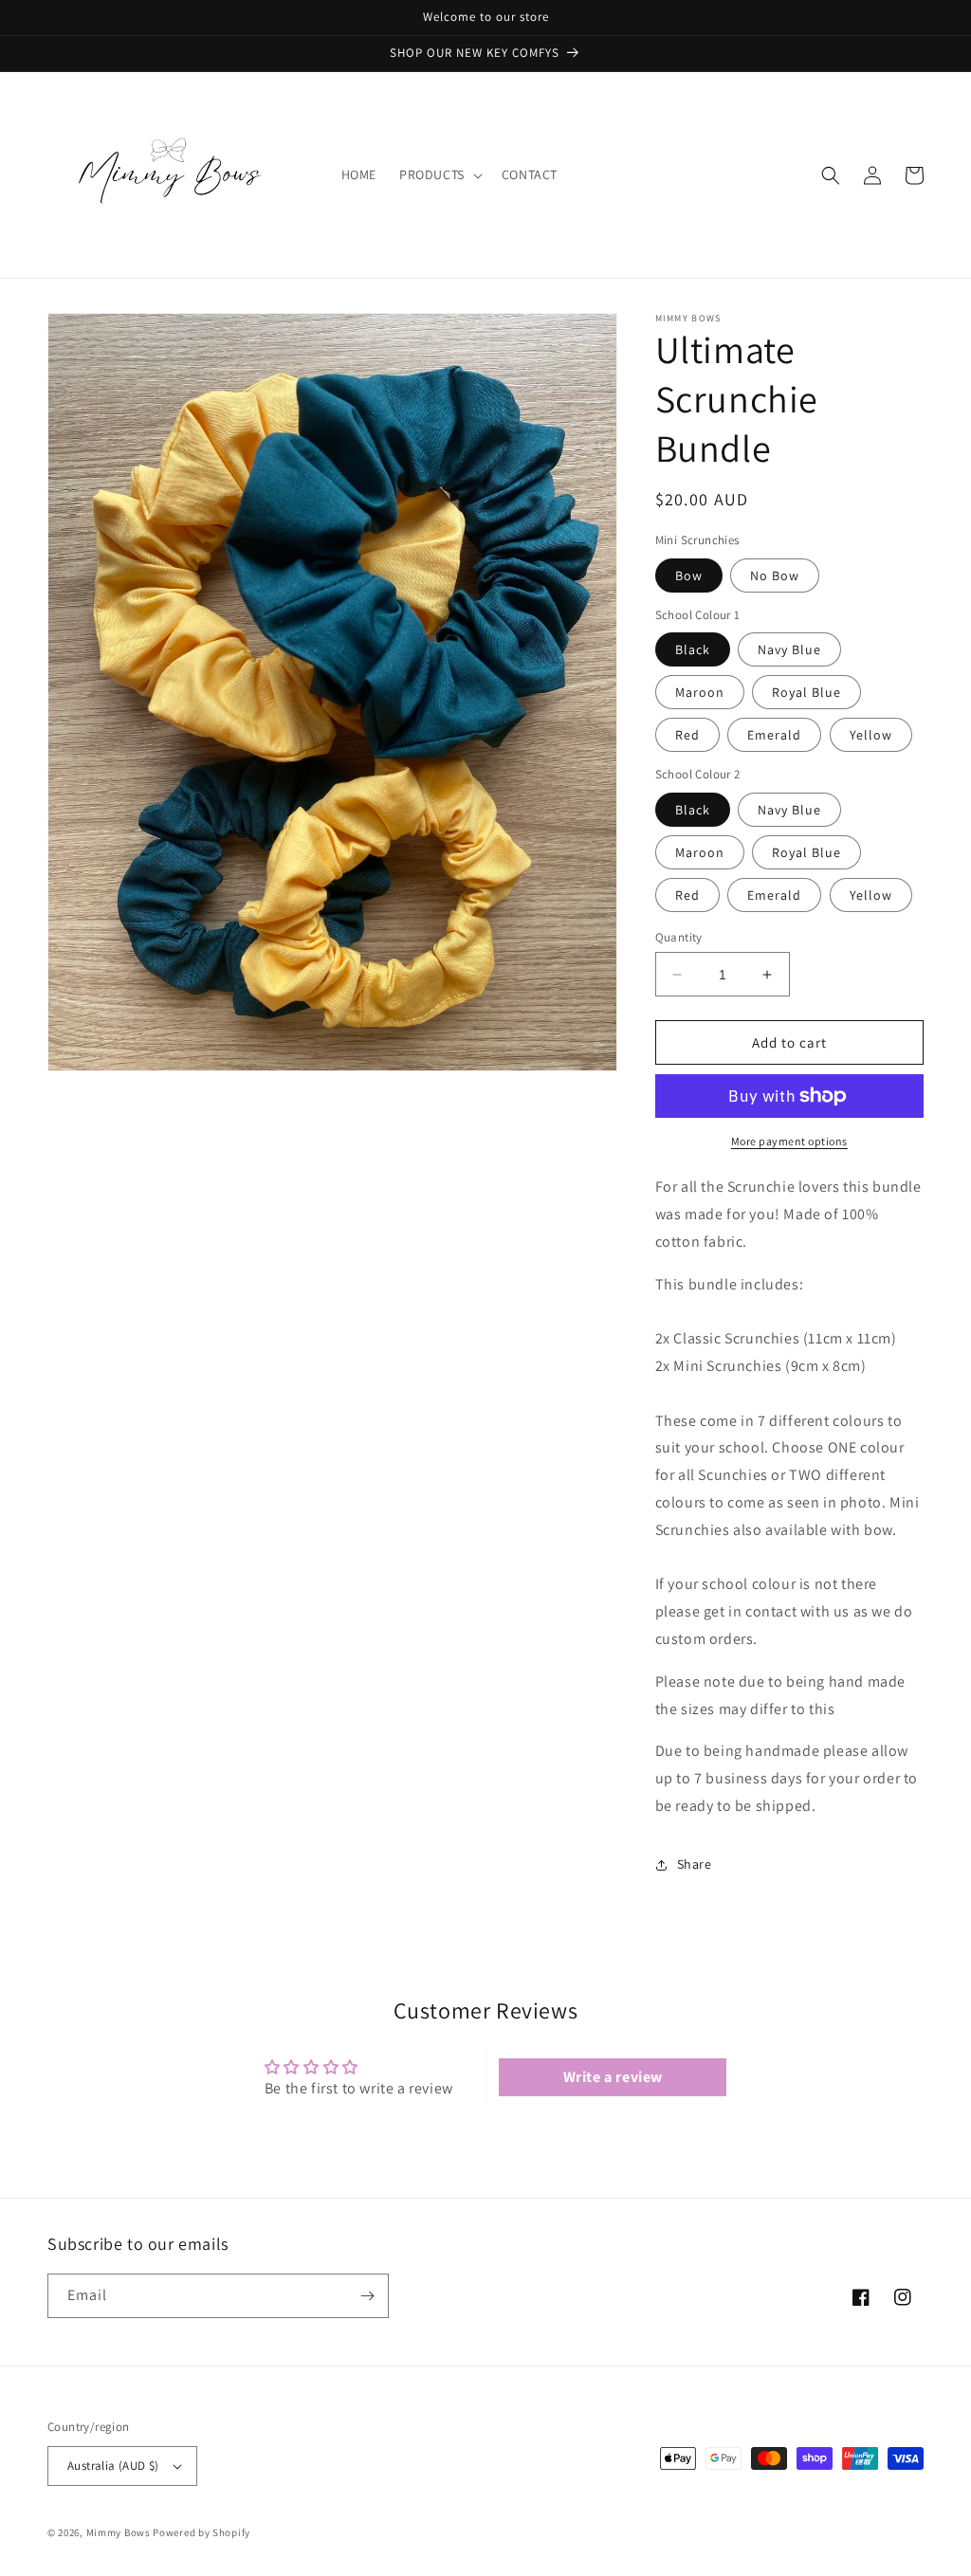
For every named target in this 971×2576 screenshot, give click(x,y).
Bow (689, 575)
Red (687, 735)
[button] (439, 174)
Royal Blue (806, 692)
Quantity (679, 937)
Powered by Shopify (202, 2532)
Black (693, 649)
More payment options (789, 1141)
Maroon (700, 692)
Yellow (871, 735)
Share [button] (695, 1864)
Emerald (774, 735)
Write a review (613, 2077)
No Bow (775, 575)
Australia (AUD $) (113, 2466)
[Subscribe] (367, 2296)
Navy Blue (789, 649)
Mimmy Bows (119, 2532)
